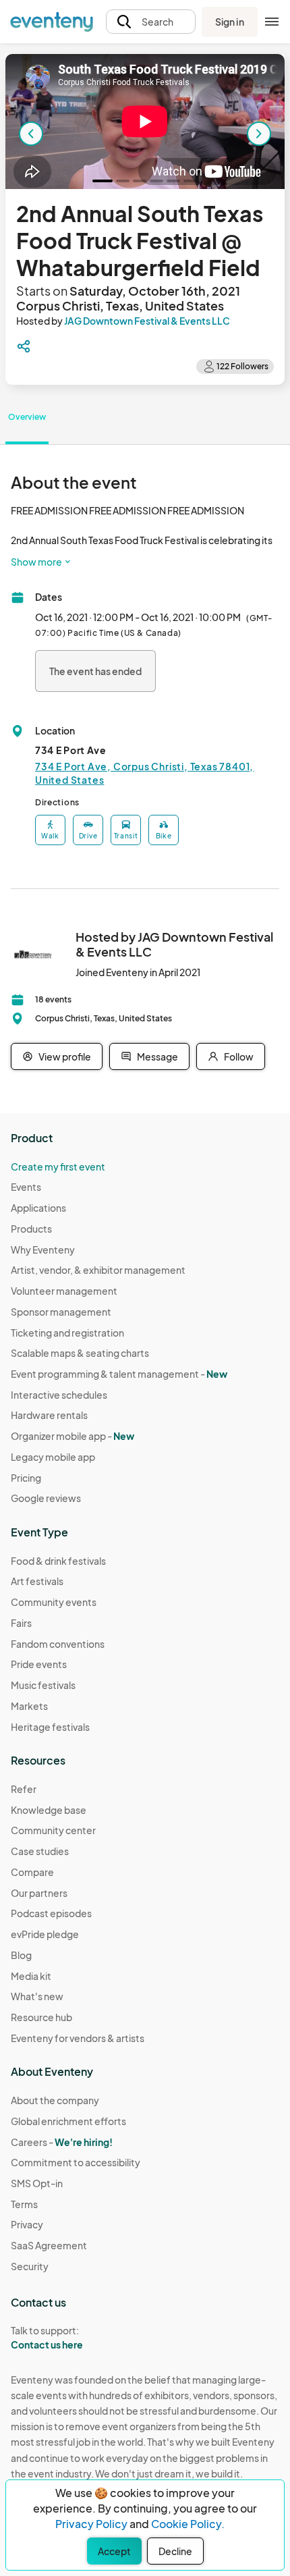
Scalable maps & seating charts (80, 1353)
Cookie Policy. (188, 2524)
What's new (37, 1996)
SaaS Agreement (49, 2245)
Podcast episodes (51, 1913)
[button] (151, 22)
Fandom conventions (58, 1644)
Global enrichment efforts (68, 2121)
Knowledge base (49, 1810)
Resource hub (41, 2017)
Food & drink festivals (58, 1561)
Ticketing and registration (67, 1333)
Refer (24, 1789)
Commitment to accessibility (76, 2162)
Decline (175, 2551)
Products (31, 1229)
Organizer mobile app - (72, 1436)
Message (157, 1056)
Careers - (62, 2142)
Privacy (27, 2224)
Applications (38, 1208)
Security (30, 2266)
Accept (114, 2551)
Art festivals (37, 1581)
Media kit (31, 1976)
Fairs (21, 1623)
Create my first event (58, 1166)
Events (26, 1187)
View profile (65, 1056)
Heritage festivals (50, 1727)
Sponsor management (61, 1312)
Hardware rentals (49, 1415)
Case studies (40, 1851)
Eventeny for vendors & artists (78, 2038)
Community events (54, 1602)
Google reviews (46, 1498)
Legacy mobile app (53, 1457)
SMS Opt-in (37, 2183)
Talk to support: (47, 2337)
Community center (53, 1830)
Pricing (26, 1478)
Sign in (230, 22)
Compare (32, 1872)
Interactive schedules (59, 1395)
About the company (55, 2100)
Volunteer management (64, 1291)
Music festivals (43, 1685)
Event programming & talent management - (119, 1374)
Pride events (39, 1664)
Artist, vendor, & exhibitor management (98, 1270)
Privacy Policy (91, 2524)
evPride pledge (45, 1934)
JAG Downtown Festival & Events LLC (147, 321)
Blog (21, 1955)
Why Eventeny (43, 1250)
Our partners (39, 1893)
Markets (29, 1706)
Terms (24, 2204)
